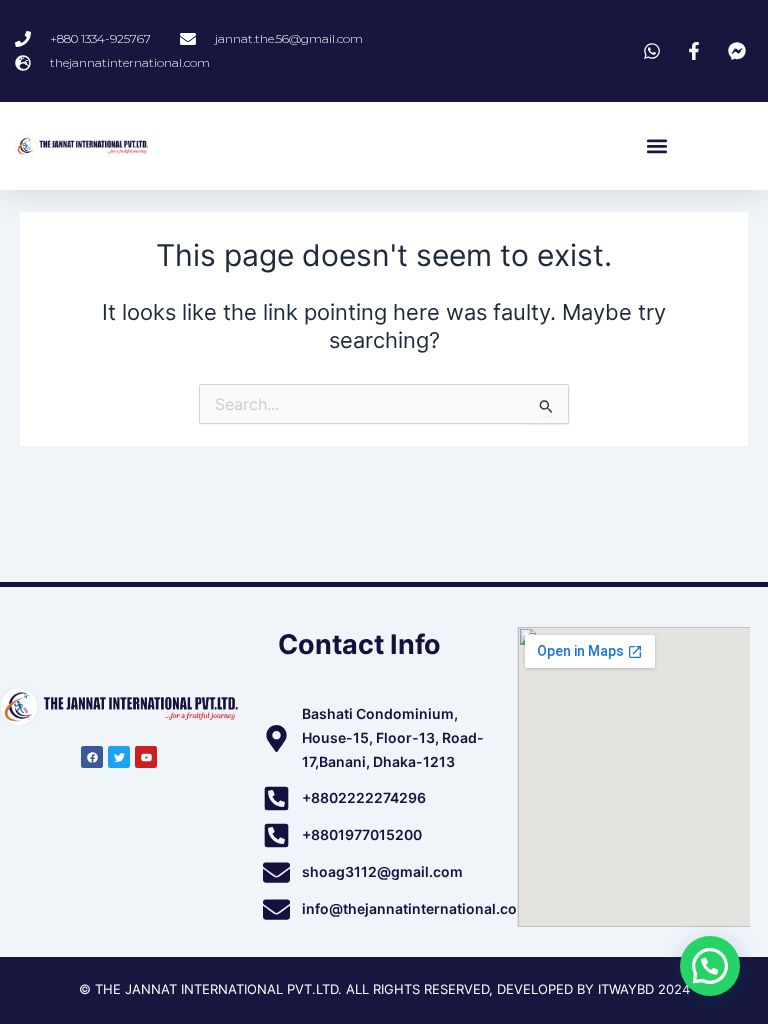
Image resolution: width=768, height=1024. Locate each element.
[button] (656, 146)
